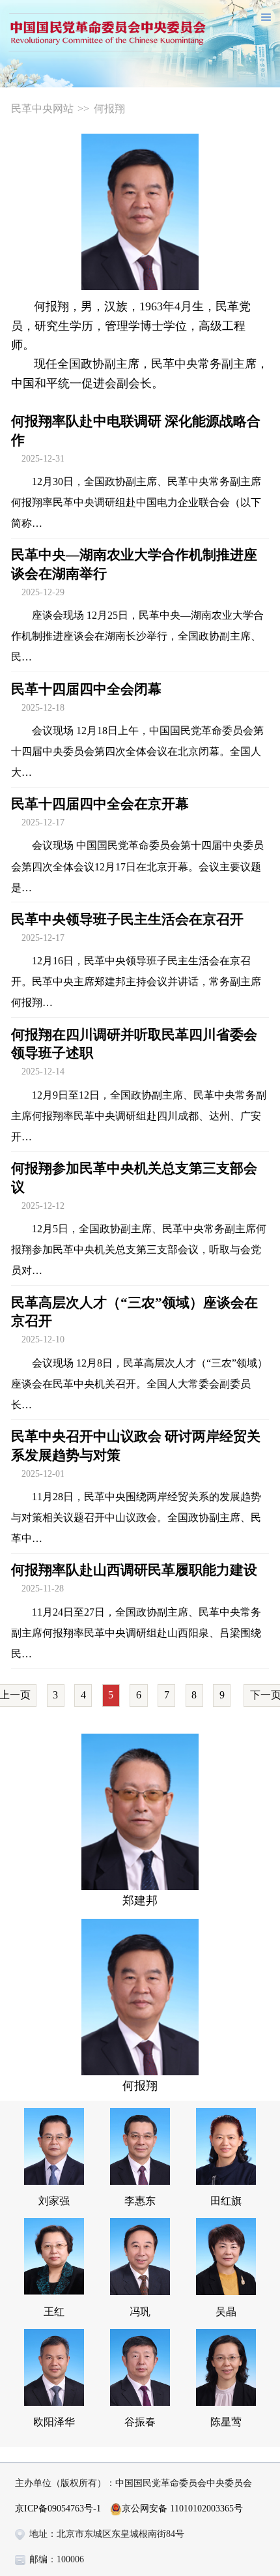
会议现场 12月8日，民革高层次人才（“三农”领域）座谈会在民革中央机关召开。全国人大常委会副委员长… (139, 1384)
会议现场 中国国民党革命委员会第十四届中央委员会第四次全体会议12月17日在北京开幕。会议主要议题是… (137, 866)
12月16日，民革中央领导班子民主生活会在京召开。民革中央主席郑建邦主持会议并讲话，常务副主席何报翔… (136, 982)
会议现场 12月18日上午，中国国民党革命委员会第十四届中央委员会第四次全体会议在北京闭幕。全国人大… (137, 751)
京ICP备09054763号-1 (58, 2509)
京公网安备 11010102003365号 (182, 2509)
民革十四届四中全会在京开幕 (100, 804)
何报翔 (109, 109)
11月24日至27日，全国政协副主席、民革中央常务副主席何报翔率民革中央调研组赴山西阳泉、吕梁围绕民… (136, 1633)
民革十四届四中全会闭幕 (86, 689)
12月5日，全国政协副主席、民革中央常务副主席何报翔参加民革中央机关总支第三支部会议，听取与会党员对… (139, 1250)
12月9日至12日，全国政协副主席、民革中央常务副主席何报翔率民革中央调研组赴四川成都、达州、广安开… (139, 1116)
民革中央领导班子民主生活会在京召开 (127, 919)
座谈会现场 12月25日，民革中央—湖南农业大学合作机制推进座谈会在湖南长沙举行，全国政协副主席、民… (137, 636)
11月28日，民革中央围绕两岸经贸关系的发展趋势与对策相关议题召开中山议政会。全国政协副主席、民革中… (136, 1517)
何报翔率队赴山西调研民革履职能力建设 (134, 1570)
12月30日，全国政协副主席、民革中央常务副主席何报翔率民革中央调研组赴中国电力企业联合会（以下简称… (136, 502)
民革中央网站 (42, 109)
